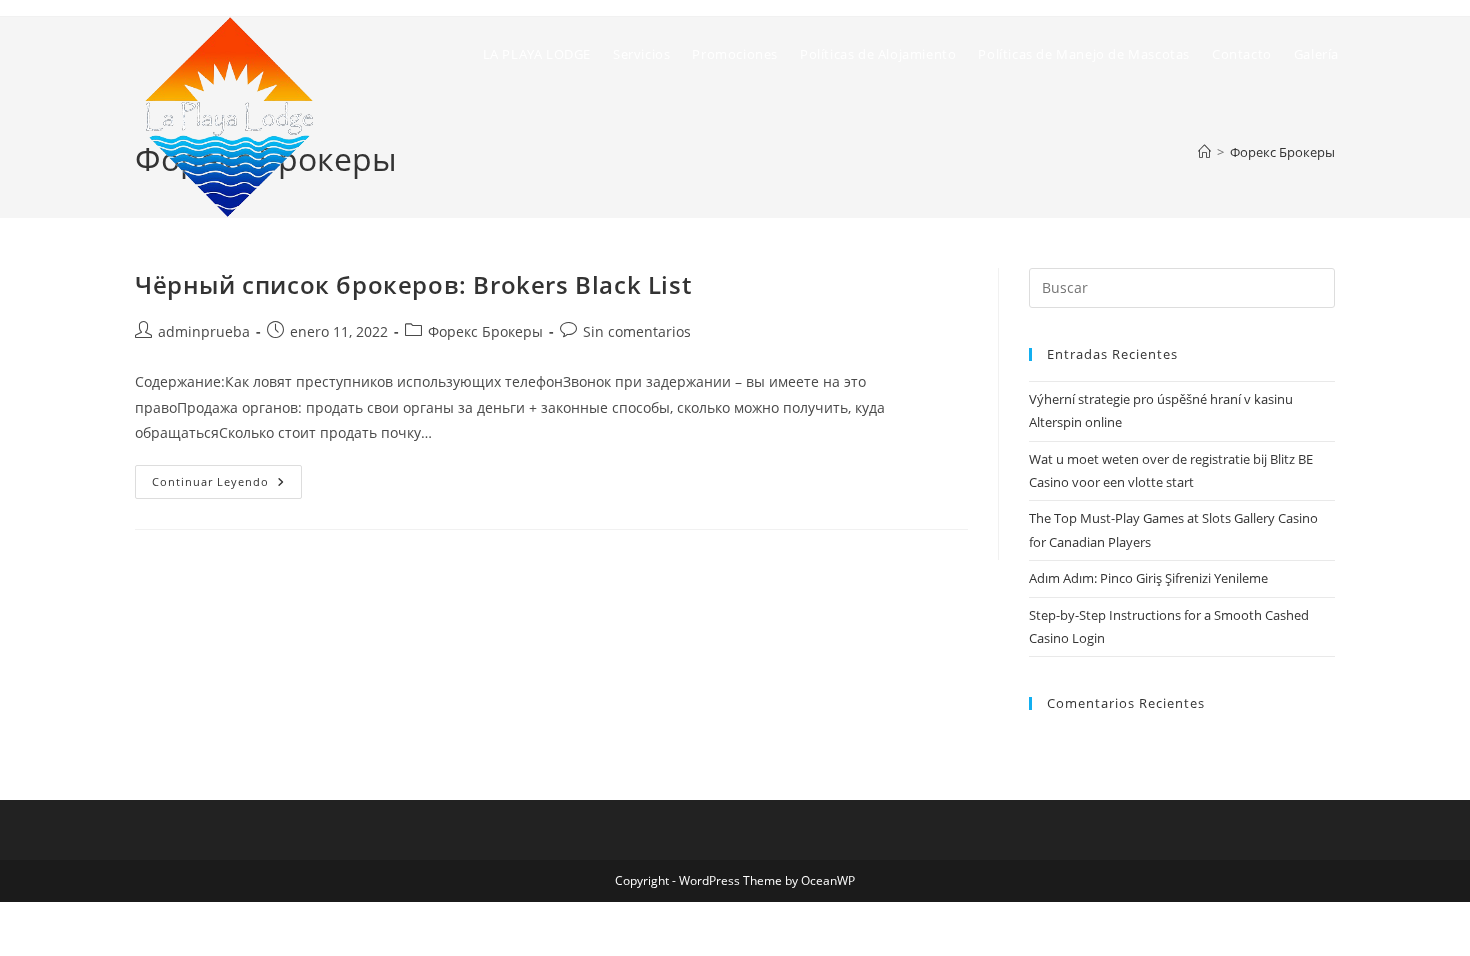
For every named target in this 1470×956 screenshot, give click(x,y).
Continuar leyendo (227, 485)
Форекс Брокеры (485, 331)
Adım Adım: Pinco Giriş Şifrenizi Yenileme (1148, 578)
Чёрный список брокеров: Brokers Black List (413, 284)
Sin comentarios (637, 331)
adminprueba (204, 331)
